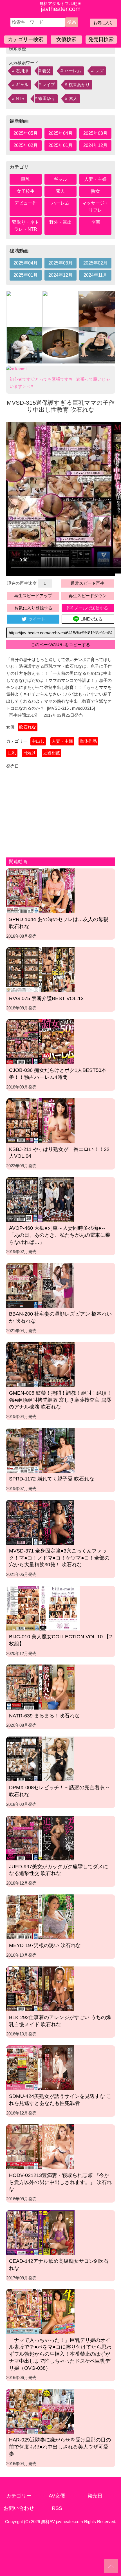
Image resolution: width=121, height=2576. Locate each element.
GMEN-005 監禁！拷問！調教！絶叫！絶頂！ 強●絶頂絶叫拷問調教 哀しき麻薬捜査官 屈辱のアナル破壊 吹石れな (60, 1400)
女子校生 (26, 191)
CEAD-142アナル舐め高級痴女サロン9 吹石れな (59, 2265)
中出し (38, 741)
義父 (46, 71)
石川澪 (22, 71)
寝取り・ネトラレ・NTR (26, 226)
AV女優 (57, 2496)
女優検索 (66, 39)
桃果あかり (79, 85)
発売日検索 (101, 39)
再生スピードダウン (88, 596)
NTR (20, 98)
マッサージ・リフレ (95, 207)
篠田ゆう (47, 98)
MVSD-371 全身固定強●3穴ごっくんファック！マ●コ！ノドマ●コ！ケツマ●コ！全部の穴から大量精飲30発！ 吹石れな (59, 1558)
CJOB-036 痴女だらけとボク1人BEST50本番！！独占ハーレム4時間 (58, 1074)
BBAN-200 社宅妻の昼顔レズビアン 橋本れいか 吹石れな (60, 1317)
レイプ (49, 85)
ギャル (22, 85)
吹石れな (28, 727)
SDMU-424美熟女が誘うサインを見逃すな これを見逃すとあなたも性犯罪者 (60, 2100)
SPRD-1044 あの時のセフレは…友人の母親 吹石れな (59, 923)
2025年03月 (95, 133)
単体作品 (88, 741)
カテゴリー (19, 2496)
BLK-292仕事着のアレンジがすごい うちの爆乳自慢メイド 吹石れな (60, 2021)
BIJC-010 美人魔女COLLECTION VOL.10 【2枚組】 (60, 1640)
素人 (73, 98)
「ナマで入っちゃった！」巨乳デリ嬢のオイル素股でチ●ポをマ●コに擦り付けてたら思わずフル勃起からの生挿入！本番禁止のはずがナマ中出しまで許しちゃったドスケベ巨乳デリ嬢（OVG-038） (60, 2354)
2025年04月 (60, 133)
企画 (95, 222)
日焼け (29, 753)
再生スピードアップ (33, 596)
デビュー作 (26, 203)
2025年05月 (26, 133)
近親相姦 (51, 753)
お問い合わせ (19, 2508)
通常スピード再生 (88, 583)
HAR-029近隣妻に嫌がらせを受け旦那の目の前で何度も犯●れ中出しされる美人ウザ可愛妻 (60, 2447)
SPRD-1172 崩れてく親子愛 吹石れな (52, 1479)
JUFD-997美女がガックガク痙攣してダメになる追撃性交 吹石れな (59, 1870)
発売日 (95, 2496)
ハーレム (73, 71)
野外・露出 (60, 222)
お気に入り (103, 23)
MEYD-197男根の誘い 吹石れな (45, 1945)
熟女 (95, 191)
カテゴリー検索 (26, 39)
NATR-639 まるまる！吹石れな (44, 1716)
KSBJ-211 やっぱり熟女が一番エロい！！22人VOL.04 (59, 1153)
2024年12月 (95, 145)
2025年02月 (26, 145)
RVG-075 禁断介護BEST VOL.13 (46, 998)
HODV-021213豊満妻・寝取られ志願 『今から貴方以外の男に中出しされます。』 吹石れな (60, 2182)
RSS (57, 2508)
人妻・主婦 (95, 179)
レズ (99, 71)
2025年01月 (60, 145)
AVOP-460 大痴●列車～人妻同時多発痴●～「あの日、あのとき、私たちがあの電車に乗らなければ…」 (60, 1235)
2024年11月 (95, 275)
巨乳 (26, 179)
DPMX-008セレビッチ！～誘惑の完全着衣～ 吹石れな (59, 1791)
